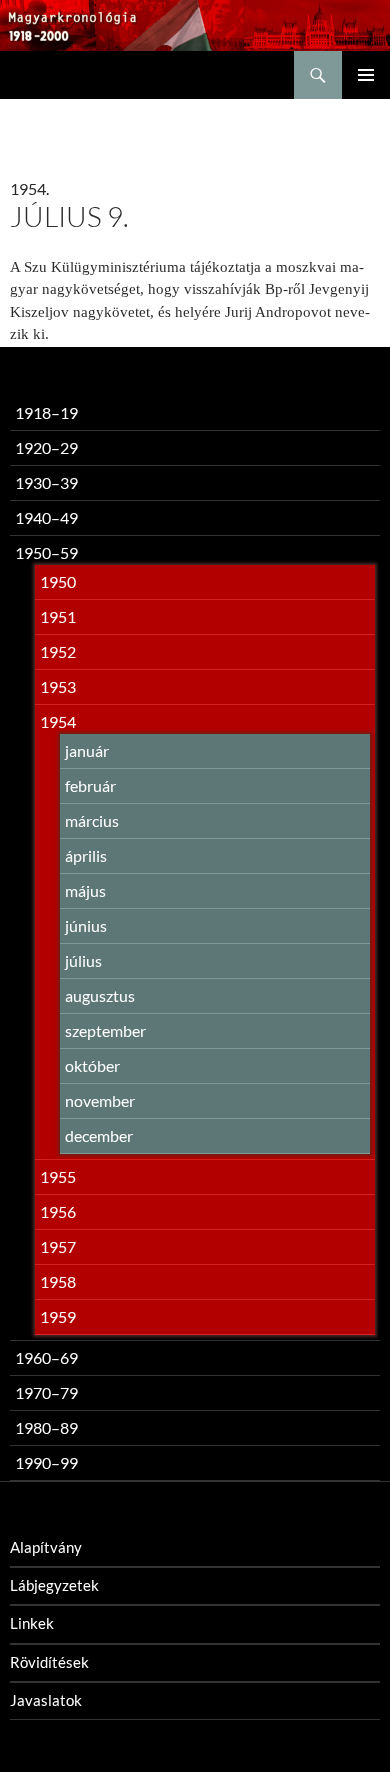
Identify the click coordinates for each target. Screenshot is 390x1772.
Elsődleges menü (366, 75)
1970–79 (46, 1392)
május (85, 890)
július (83, 960)
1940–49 (46, 517)
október (92, 1065)
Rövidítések (49, 1662)
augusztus (100, 995)
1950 (58, 581)
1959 (58, 1316)
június (86, 925)
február (90, 785)
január (87, 750)
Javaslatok (46, 1700)
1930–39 (46, 482)
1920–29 (46, 447)
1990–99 (46, 1462)
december (99, 1135)
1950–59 (46, 552)
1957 (58, 1246)
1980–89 (46, 1427)
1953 (58, 686)
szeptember (105, 1030)
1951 (58, 616)
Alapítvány (46, 1547)
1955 (58, 1176)
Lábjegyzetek (54, 1585)
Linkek (32, 1623)
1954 (58, 721)
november (100, 1100)
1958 (58, 1281)
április (86, 855)
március (92, 820)
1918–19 (46, 412)
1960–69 (46, 1357)
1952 (58, 651)
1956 (58, 1211)
